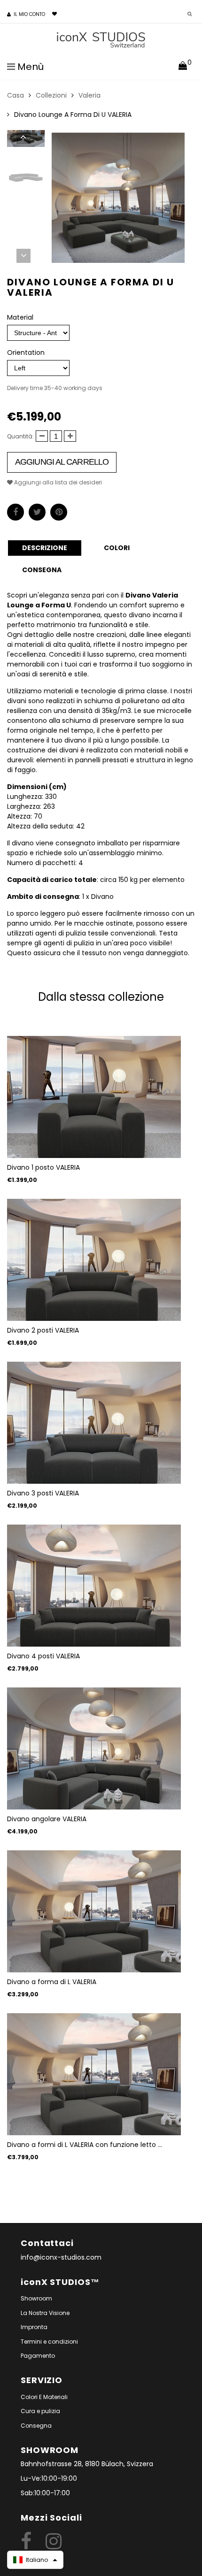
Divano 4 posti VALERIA (43, 1656)
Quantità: (20, 436)
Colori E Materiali (44, 2397)
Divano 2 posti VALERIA (43, 1330)
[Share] (16, 512)
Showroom (36, 2298)
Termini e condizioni (49, 2342)
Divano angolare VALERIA (47, 1819)
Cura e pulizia (40, 2411)
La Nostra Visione (45, 2313)
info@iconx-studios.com (61, 2257)
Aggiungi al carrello (62, 462)
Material (20, 317)
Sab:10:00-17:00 (45, 2493)
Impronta (34, 2327)
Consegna (36, 2426)
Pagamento (38, 2356)
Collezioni (51, 95)
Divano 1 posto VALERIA (43, 1167)
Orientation (26, 353)
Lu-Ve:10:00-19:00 (49, 2478)
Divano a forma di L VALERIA (52, 1982)
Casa (16, 95)
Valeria (89, 95)
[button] (35, 2560)
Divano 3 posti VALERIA (43, 1493)
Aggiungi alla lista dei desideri (57, 482)
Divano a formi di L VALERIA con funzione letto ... (85, 2145)
